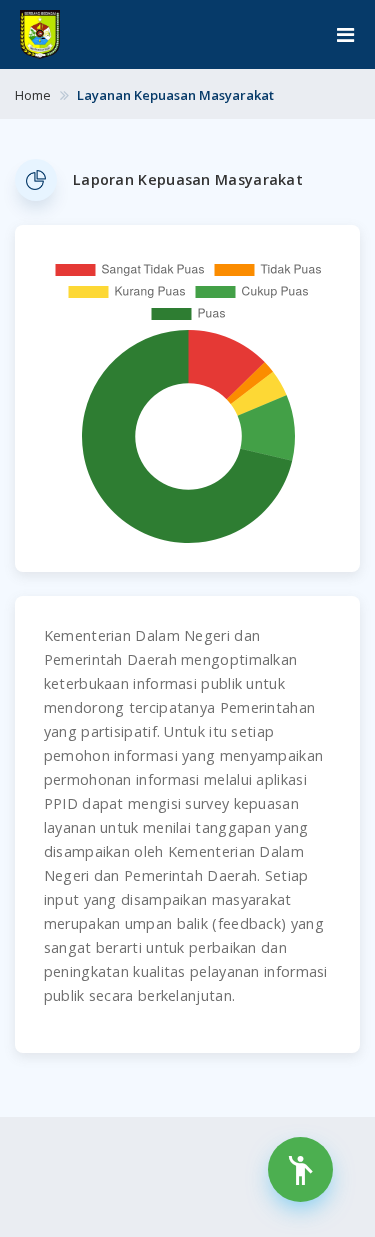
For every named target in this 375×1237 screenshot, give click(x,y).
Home (33, 95)
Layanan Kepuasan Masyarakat (175, 95)
